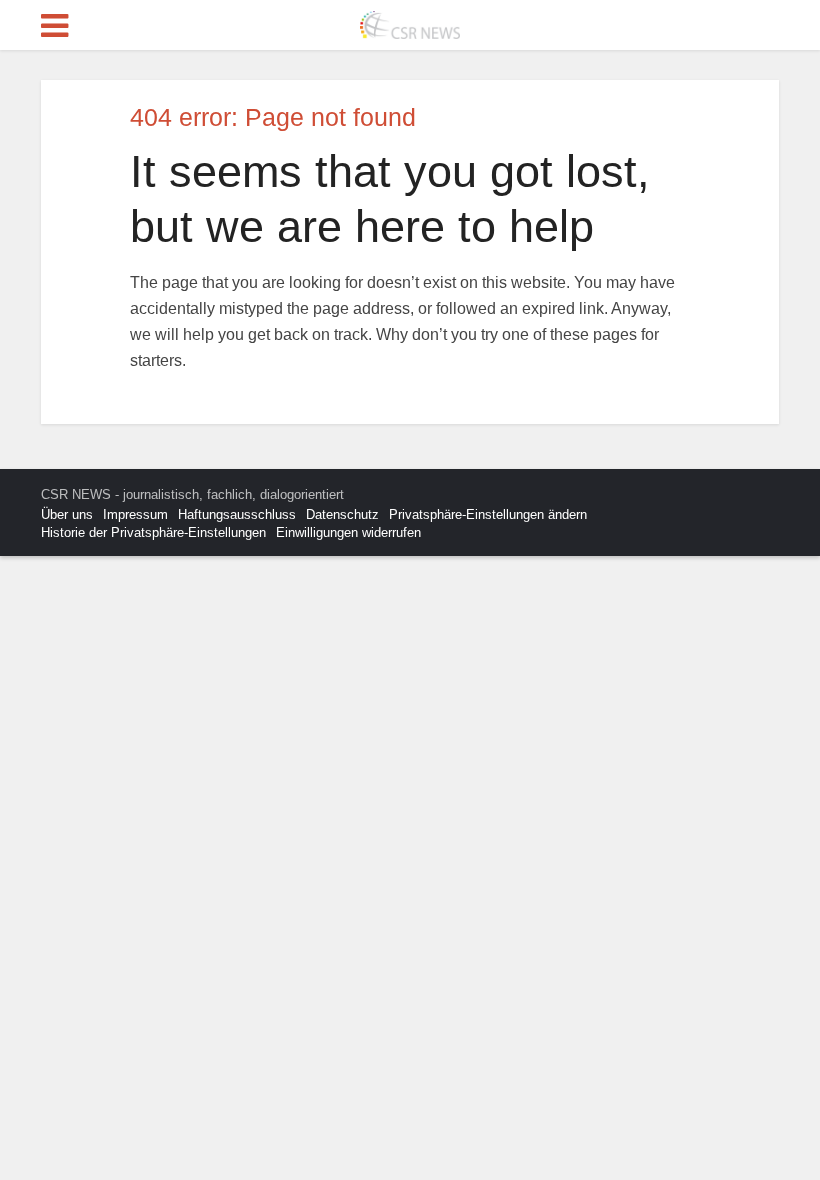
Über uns (67, 514)
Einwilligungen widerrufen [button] (348, 532)
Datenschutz (342, 514)
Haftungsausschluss (237, 514)
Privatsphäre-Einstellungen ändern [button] (488, 514)
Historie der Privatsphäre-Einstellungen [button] (153, 532)
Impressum (135, 514)
